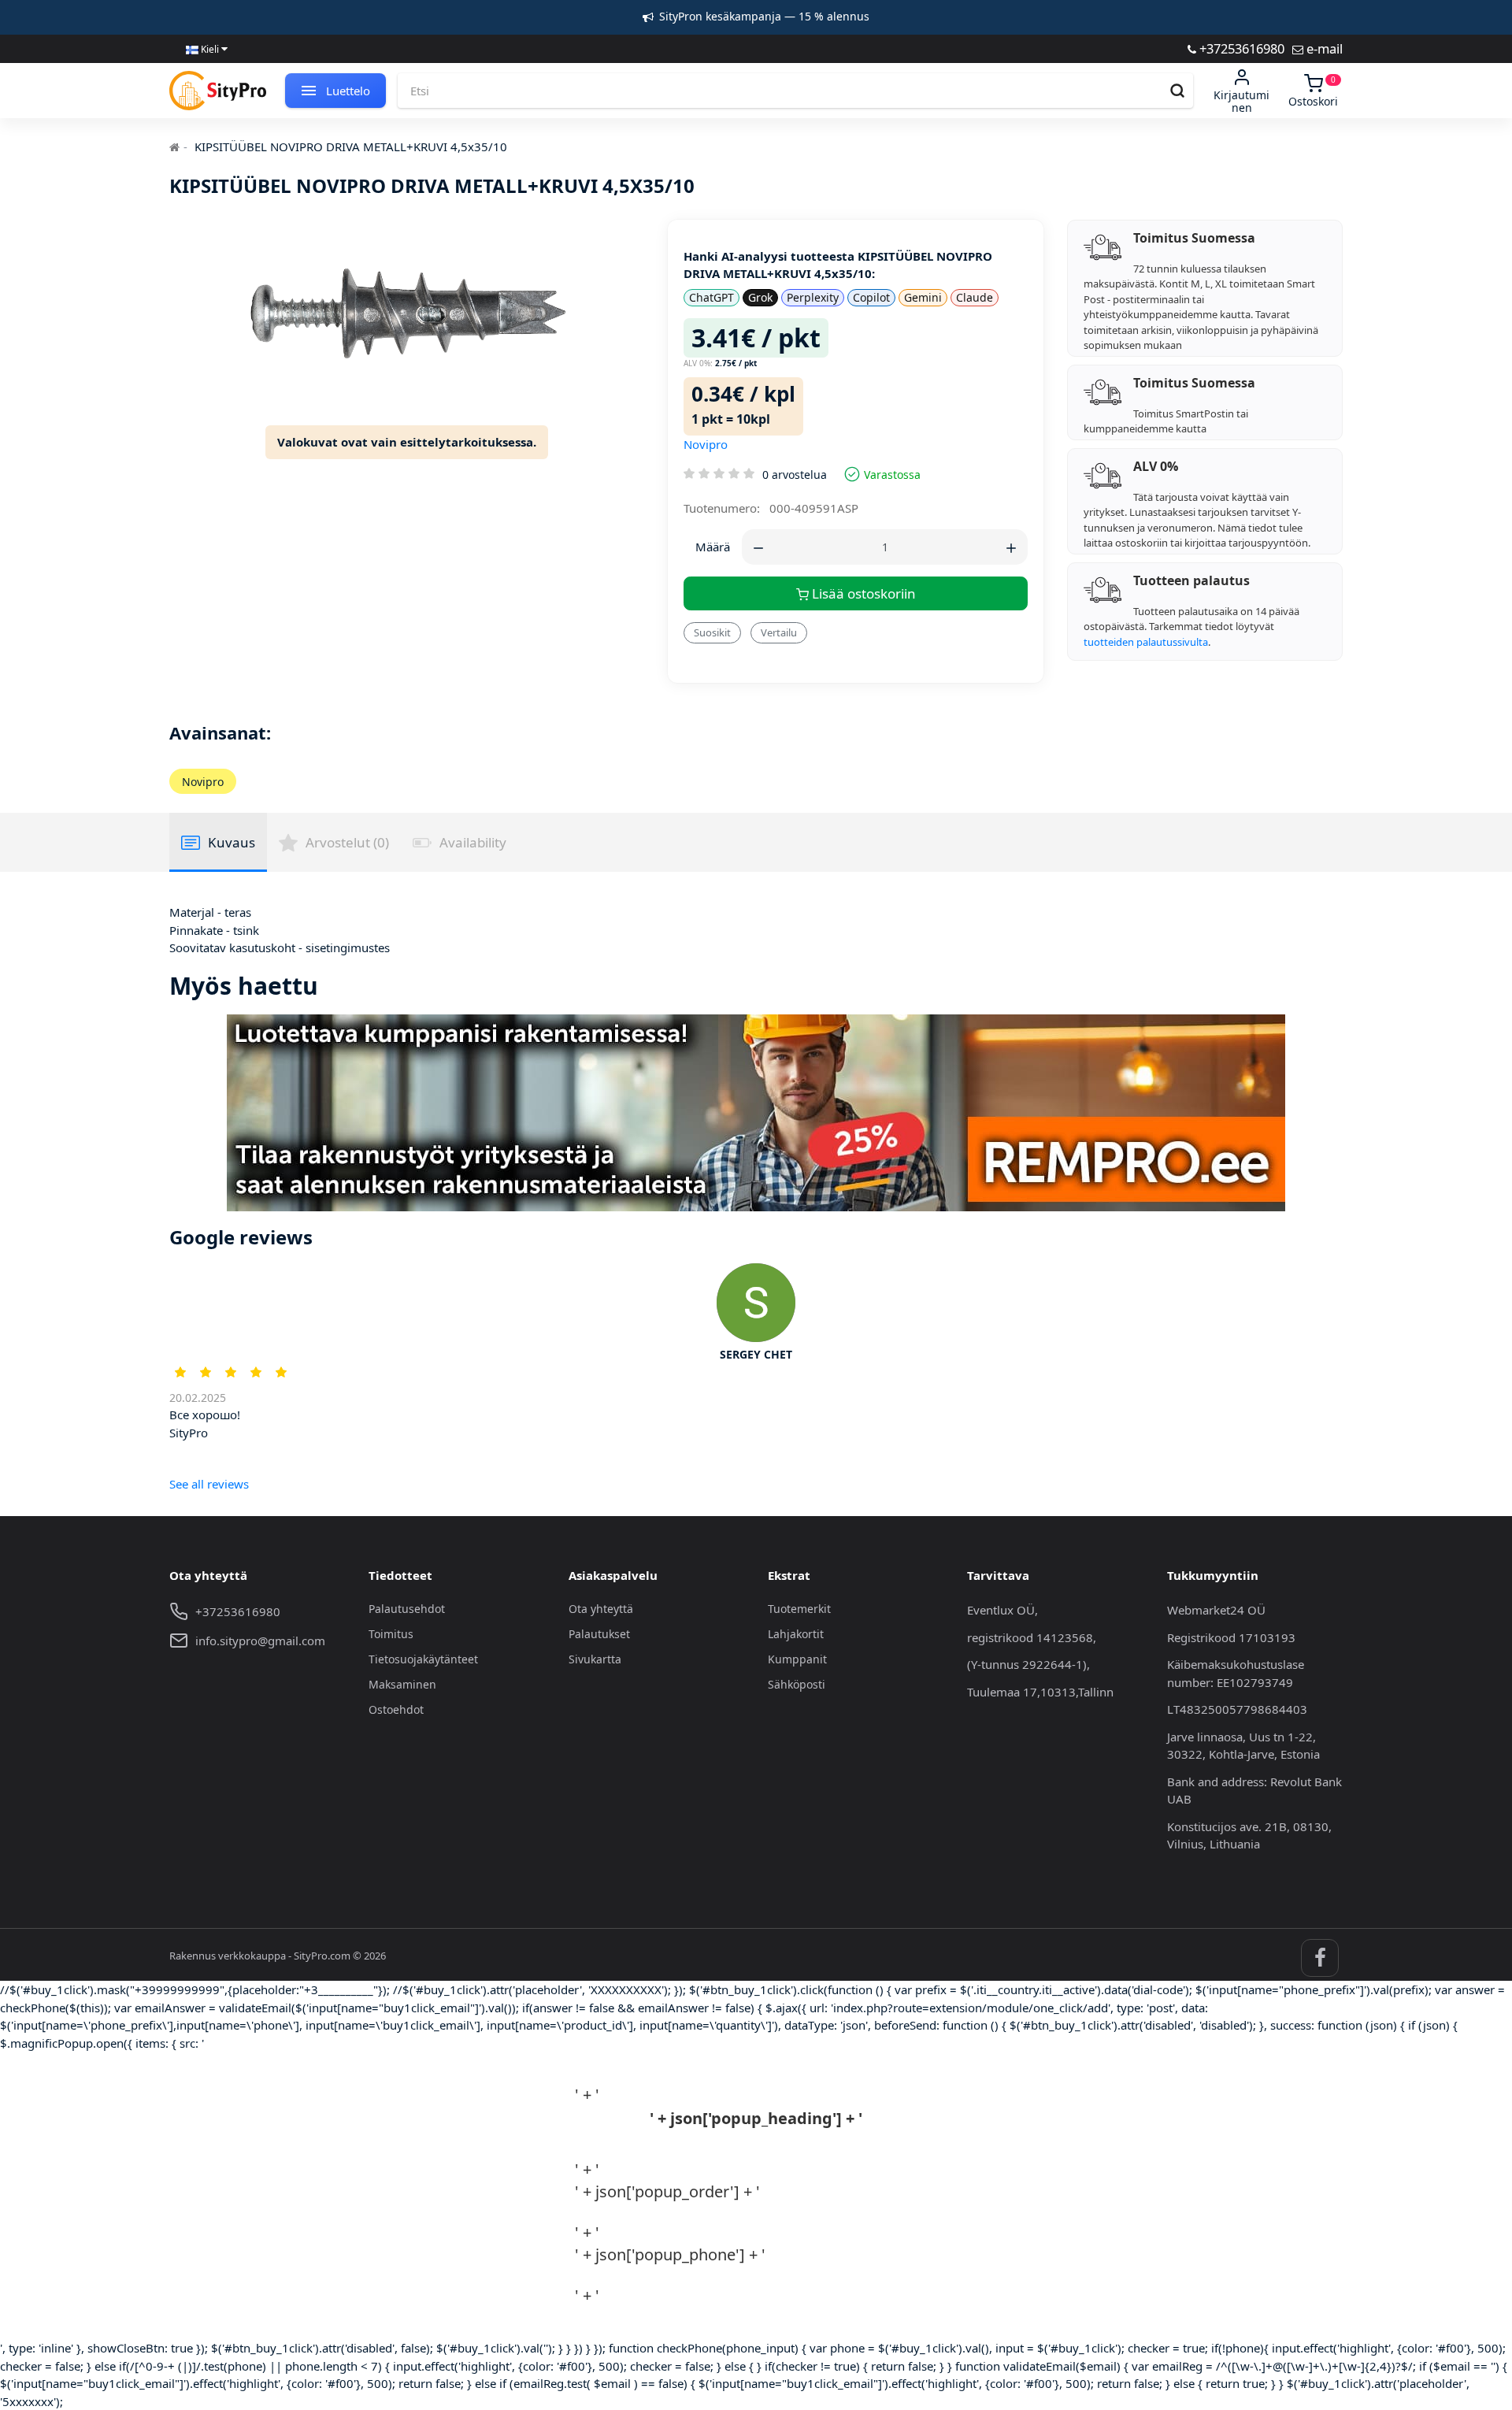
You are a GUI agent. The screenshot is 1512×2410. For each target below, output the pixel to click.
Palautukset (599, 1634)
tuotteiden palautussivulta (1146, 642)
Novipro (706, 444)
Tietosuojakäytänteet (423, 1659)
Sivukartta (595, 1659)
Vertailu (779, 632)
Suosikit (712, 632)
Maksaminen (402, 1684)
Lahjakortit (796, 1634)
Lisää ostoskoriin (862, 593)
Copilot (871, 297)
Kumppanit (797, 1659)
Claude (975, 297)
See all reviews (209, 1484)
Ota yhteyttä (601, 1609)
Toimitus (391, 1634)
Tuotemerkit (799, 1609)
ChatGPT (712, 297)
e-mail (1323, 48)
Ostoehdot (396, 1709)
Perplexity (813, 297)
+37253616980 (1240, 48)
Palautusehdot (407, 1609)
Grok (760, 297)
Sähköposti (797, 1684)
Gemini (923, 297)
